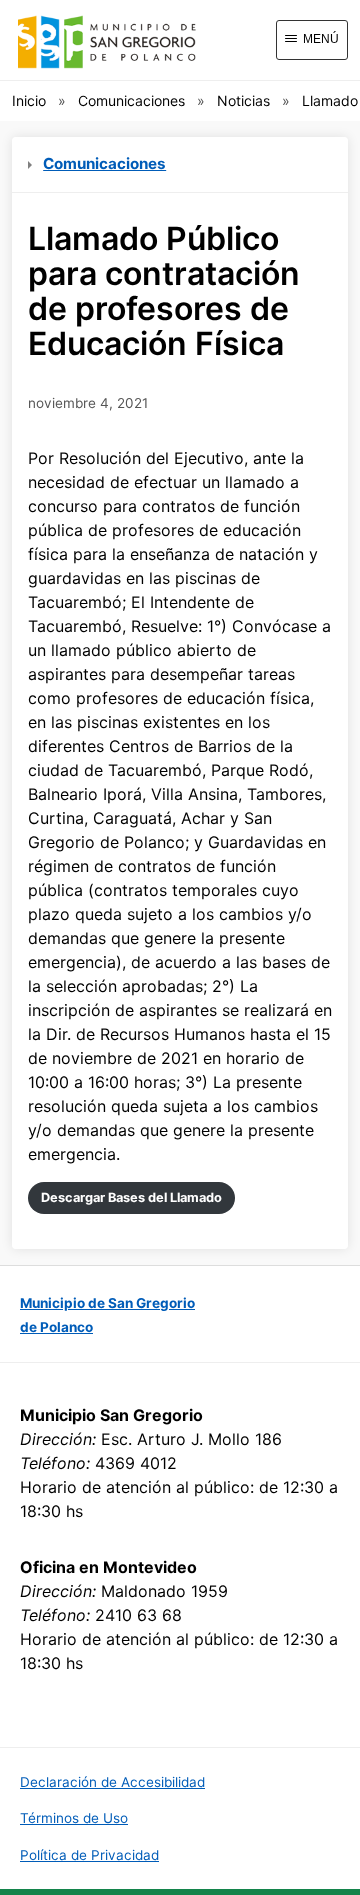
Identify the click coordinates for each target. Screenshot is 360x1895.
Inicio (29, 100)
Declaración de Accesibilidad (112, 1782)
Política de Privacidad (89, 1855)
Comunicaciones (131, 100)
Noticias (243, 100)
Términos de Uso (74, 1818)
